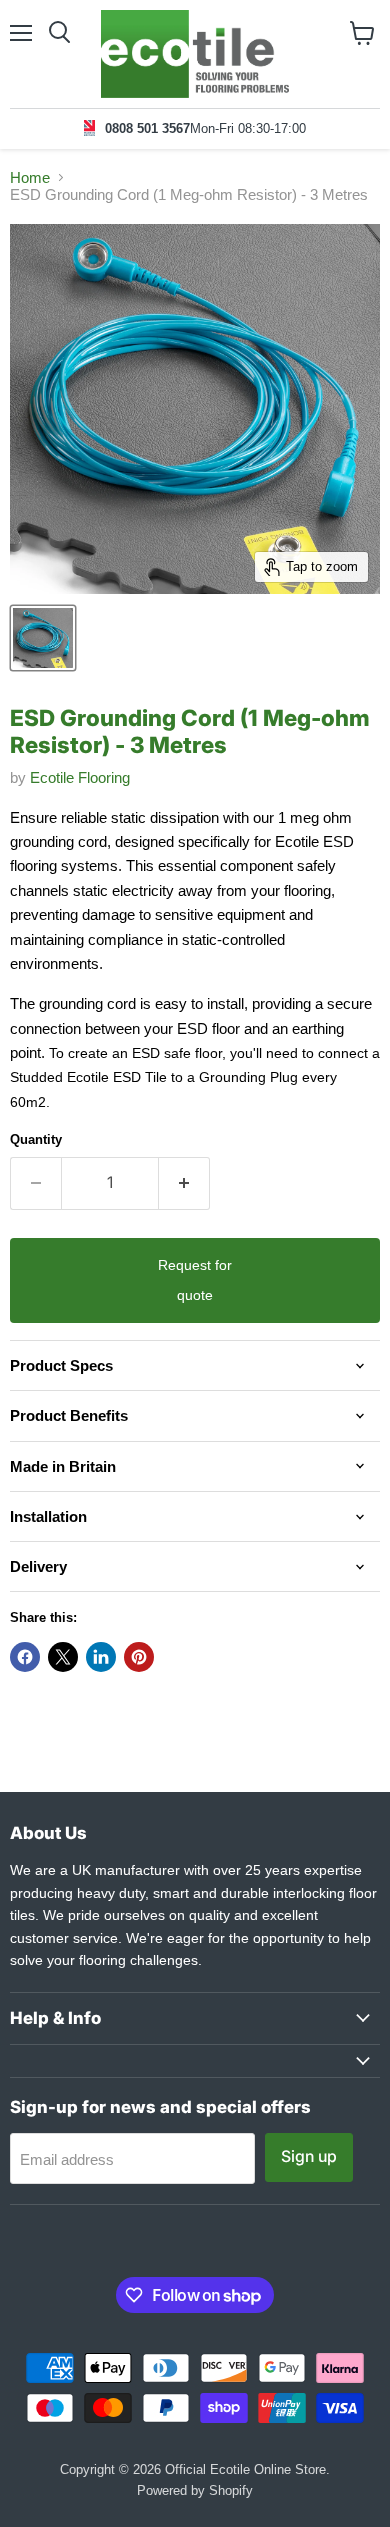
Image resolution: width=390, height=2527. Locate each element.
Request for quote (195, 1280)
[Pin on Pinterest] (139, 1657)
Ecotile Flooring (80, 777)
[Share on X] (63, 1657)
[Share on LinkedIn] (101, 1657)
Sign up (309, 2156)
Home (30, 177)
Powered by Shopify (195, 2490)
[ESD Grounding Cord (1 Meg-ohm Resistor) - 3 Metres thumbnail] (43, 638)
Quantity (36, 1139)
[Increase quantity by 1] (184, 1183)
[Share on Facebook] (25, 1657)
